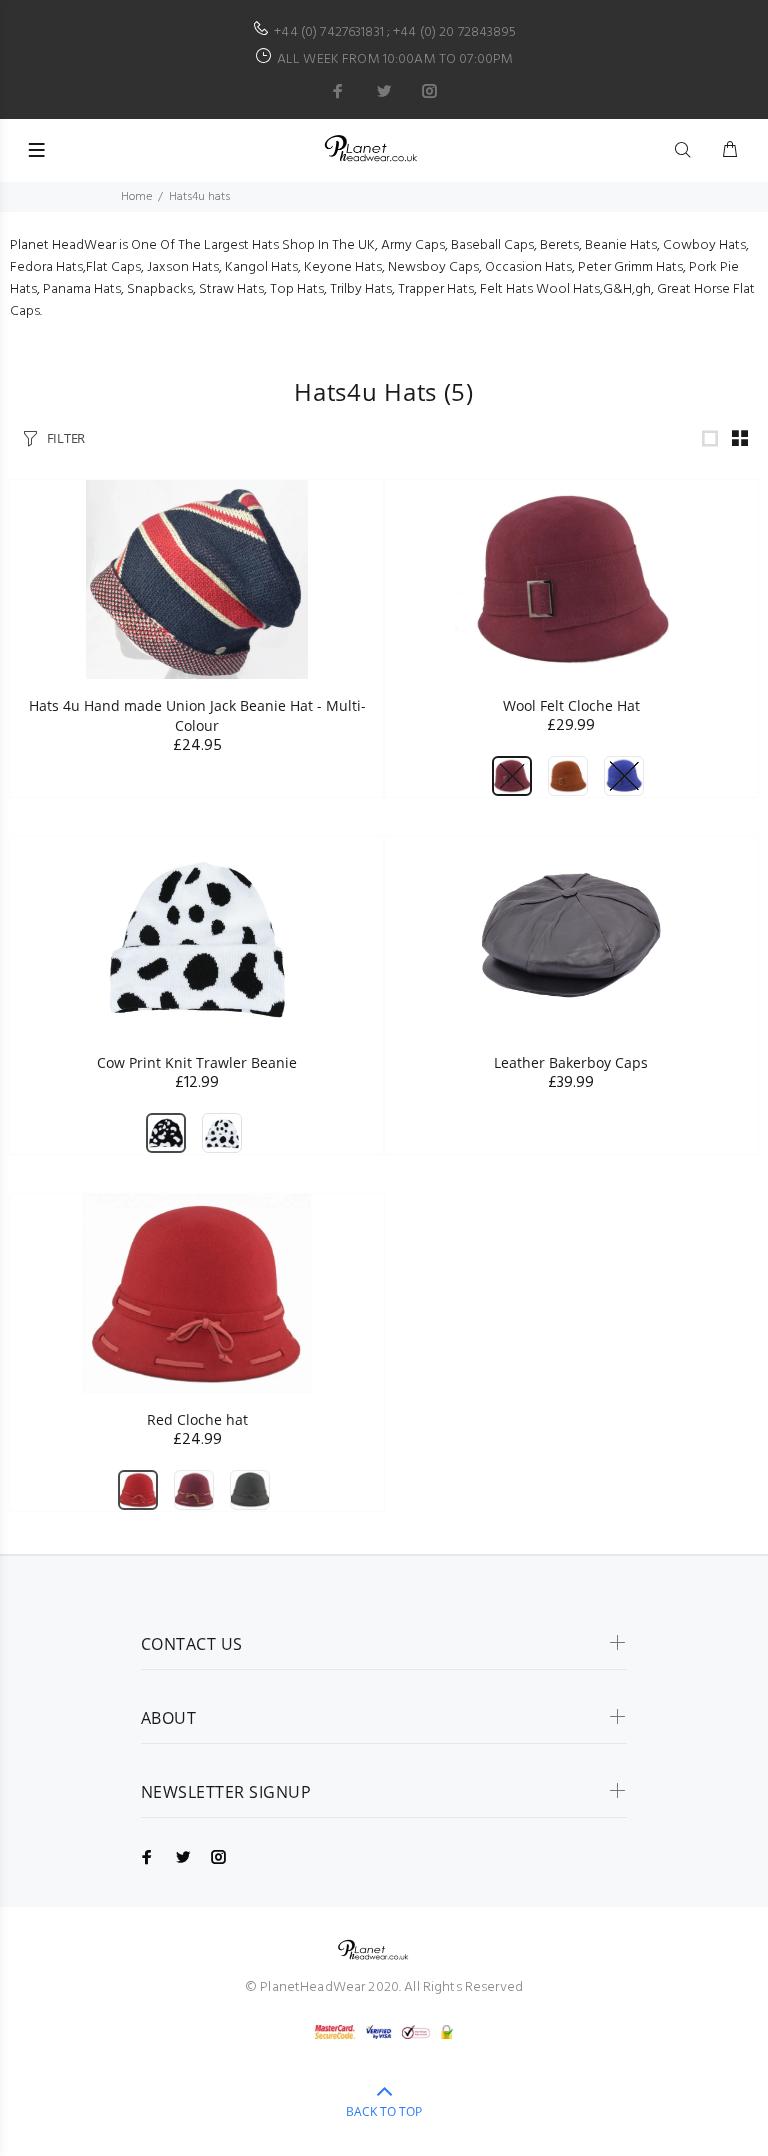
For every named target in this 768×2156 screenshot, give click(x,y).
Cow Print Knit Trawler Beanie (197, 1062)
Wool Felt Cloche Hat (571, 705)
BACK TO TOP (384, 2111)
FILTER (66, 438)
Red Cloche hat (197, 1419)
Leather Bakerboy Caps (571, 1062)
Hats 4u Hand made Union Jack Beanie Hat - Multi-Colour (197, 715)
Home (136, 197)
